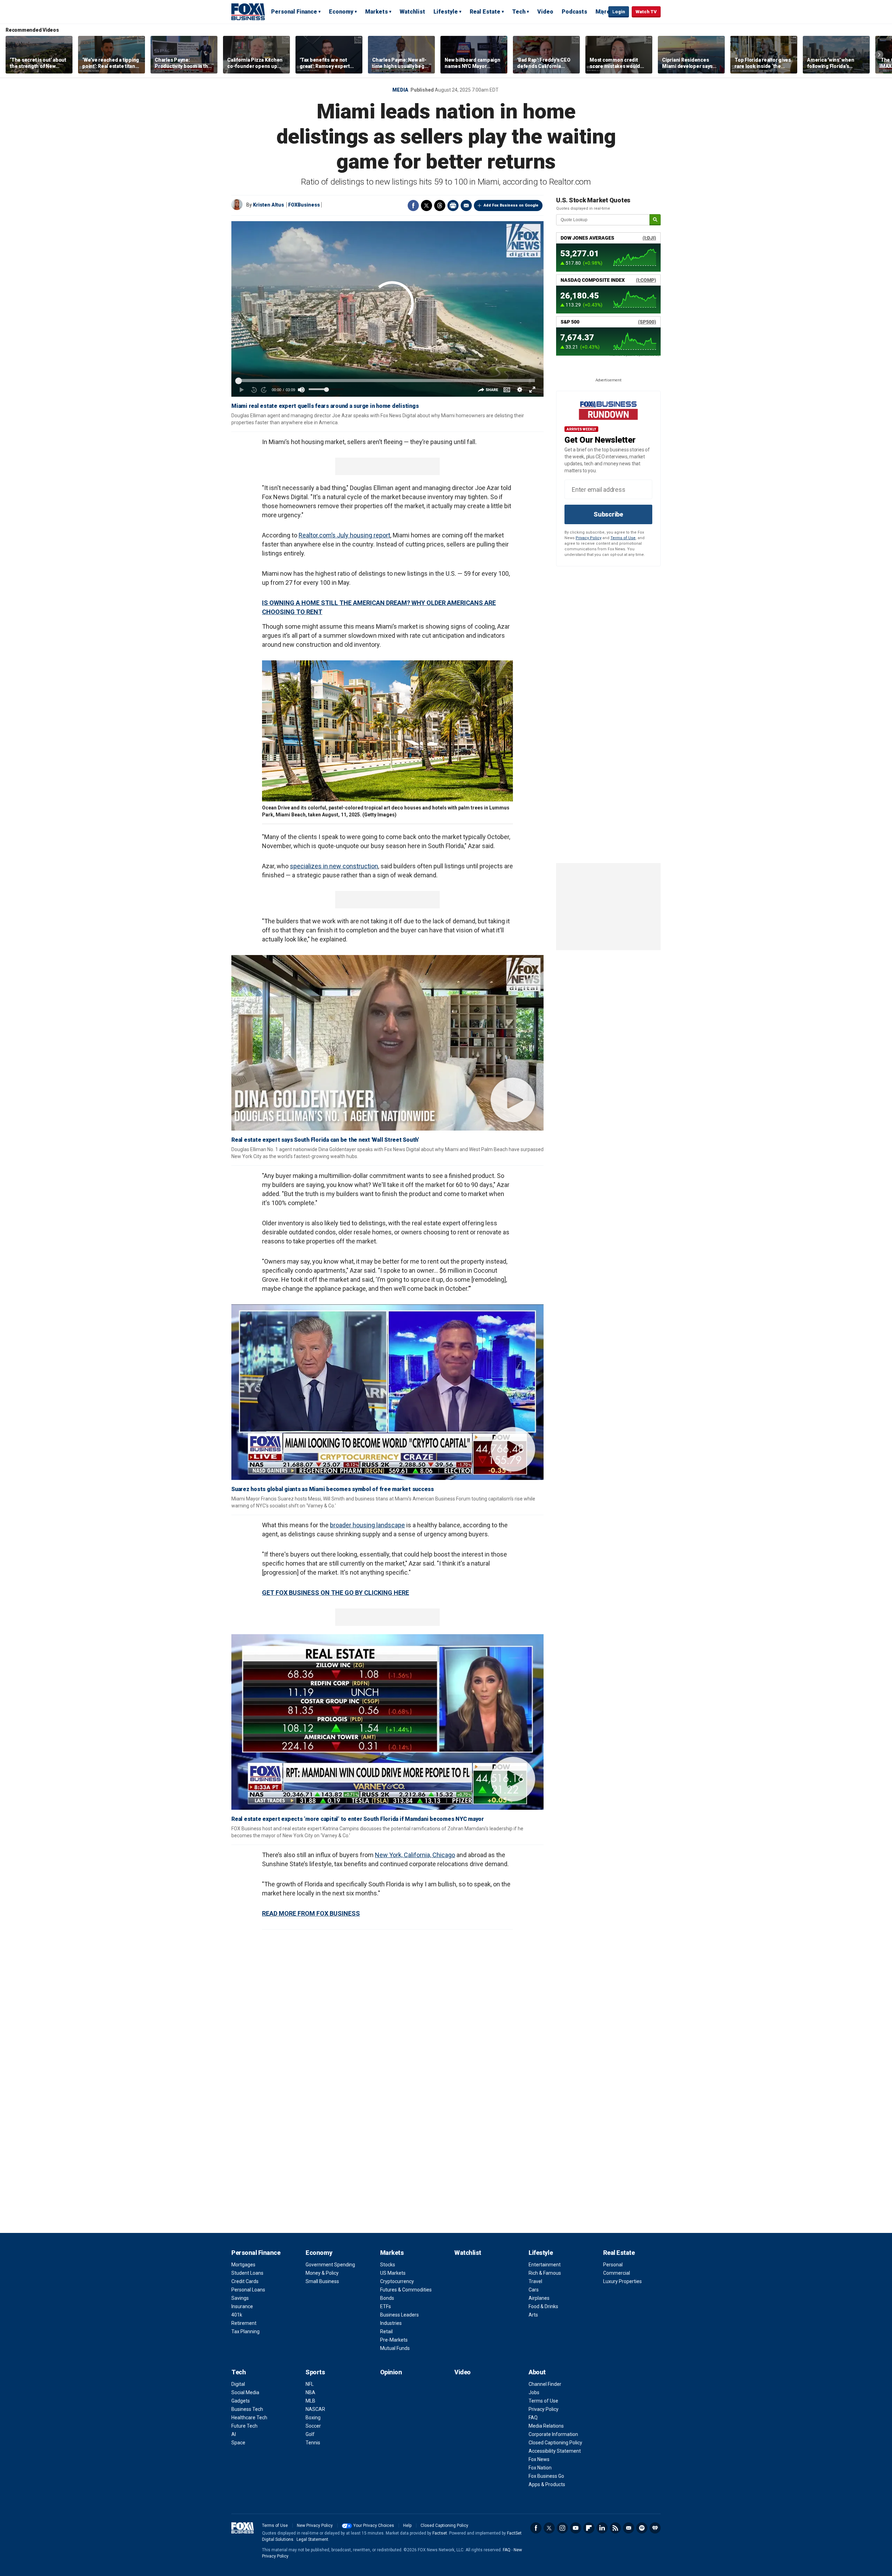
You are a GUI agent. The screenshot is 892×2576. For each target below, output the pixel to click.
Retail (386, 2331)
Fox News (539, 2459)
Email (466, 205)
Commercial (617, 2273)
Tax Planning (245, 2331)
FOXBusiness (304, 205)
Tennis (313, 2443)
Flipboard (589, 2528)
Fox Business (248, 11)
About (537, 2372)
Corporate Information (553, 2434)
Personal (613, 2265)
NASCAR (315, 2409)
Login (619, 12)
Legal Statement (312, 2539)
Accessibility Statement (555, 2451)
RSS (615, 2528)
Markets (376, 12)
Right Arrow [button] (879, 55)
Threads (440, 205)
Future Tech (244, 2426)
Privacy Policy (589, 538)
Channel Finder (545, 2384)
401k (237, 2315)
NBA (310, 2392)
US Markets (393, 2273)
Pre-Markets (394, 2340)
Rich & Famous (545, 2273)
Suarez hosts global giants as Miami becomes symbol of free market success (333, 1489)
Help (407, 2525)
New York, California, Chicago (415, 1855)
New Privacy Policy (315, 2525)
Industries (391, 2323)
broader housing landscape (367, 1525)
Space (238, 2443)
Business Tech (247, 2409)
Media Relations (546, 2426)
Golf (310, 2434)
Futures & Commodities (406, 2290)
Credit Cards (245, 2281)
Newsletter (629, 2528)
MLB (310, 2401)
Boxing (313, 2418)
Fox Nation (540, 2468)
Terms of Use (623, 538)
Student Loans (247, 2273)
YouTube (576, 2528)
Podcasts (574, 12)
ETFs (386, 2306)
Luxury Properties (622, 2281)
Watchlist (412, 12)
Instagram (562, 2528)
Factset (440, 2533)
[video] (387, 1043)
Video (545, 12)
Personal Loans (248, 2290)
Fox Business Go (546, 2476)
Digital (238, 2384)
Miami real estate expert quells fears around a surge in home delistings (325, 406)
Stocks (388, 2265)
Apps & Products (547, 2484)
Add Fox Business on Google (511, 205)
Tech (519, 12)
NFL (310, 2384)
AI (234, 2434)
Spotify (642, 2528)
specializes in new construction (334, 866)
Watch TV (646, 12)
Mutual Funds (395, 2348)
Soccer (313, 2426)
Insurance (242, 2306)
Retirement (244, 2323)
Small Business (322, 2281)
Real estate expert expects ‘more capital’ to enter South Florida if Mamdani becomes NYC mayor (358, 1819)
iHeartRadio (655, 2528)
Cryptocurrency (397, 2281)
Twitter (426, 205)
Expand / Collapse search (601, 12)
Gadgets (241, 2401)
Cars (534, 2290)
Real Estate (485, 12)
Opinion (391, 2372)
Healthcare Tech (249, 2418)
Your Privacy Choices (374, 2525)
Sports (315, 2372)
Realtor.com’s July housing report (344, 535)
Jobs (534, 2392)
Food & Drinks (543, 2306)
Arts (533, 2315)
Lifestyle (446, 12)
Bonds (387, 2298)
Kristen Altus (268, 205)
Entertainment (545, 2265)
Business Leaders (399, 2315)
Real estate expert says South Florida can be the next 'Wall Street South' (325, 1140)
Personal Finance (294, 12)
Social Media (245, 2392)
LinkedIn (602, 2528)
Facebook (413, 205)
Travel (535, 2281)
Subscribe (608, 514)
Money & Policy (322, 2273)
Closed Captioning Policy (555, 2443)
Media (400, 90)
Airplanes (539, 2298)
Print (453, 205)
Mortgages (243, 2265)
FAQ (533, 2418)
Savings (240, 2298)
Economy (341, 12)
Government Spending (330, 2265)
